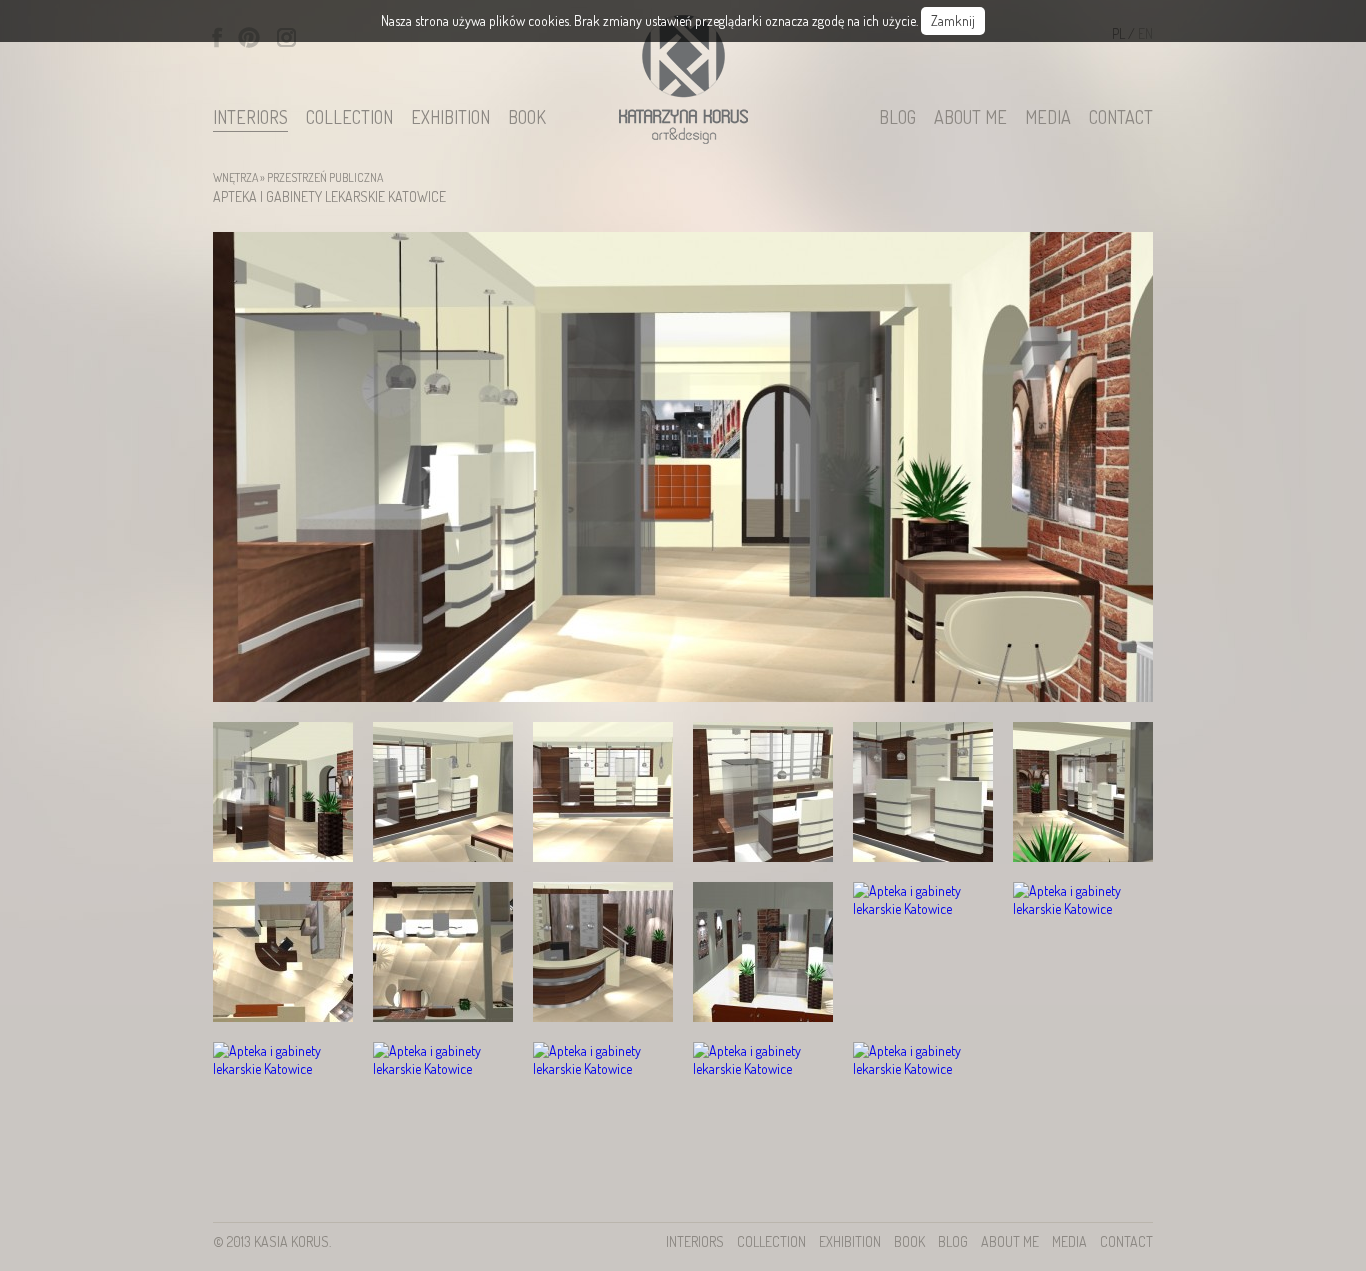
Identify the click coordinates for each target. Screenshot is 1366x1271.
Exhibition (450, 118)
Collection (349, 118)
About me (970, 118)
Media (1048, 118)
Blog (897, 118)
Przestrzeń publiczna (325, 177)
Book (527, 118)
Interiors (250, 118)
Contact (1121, 118)
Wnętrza (235, 177)
